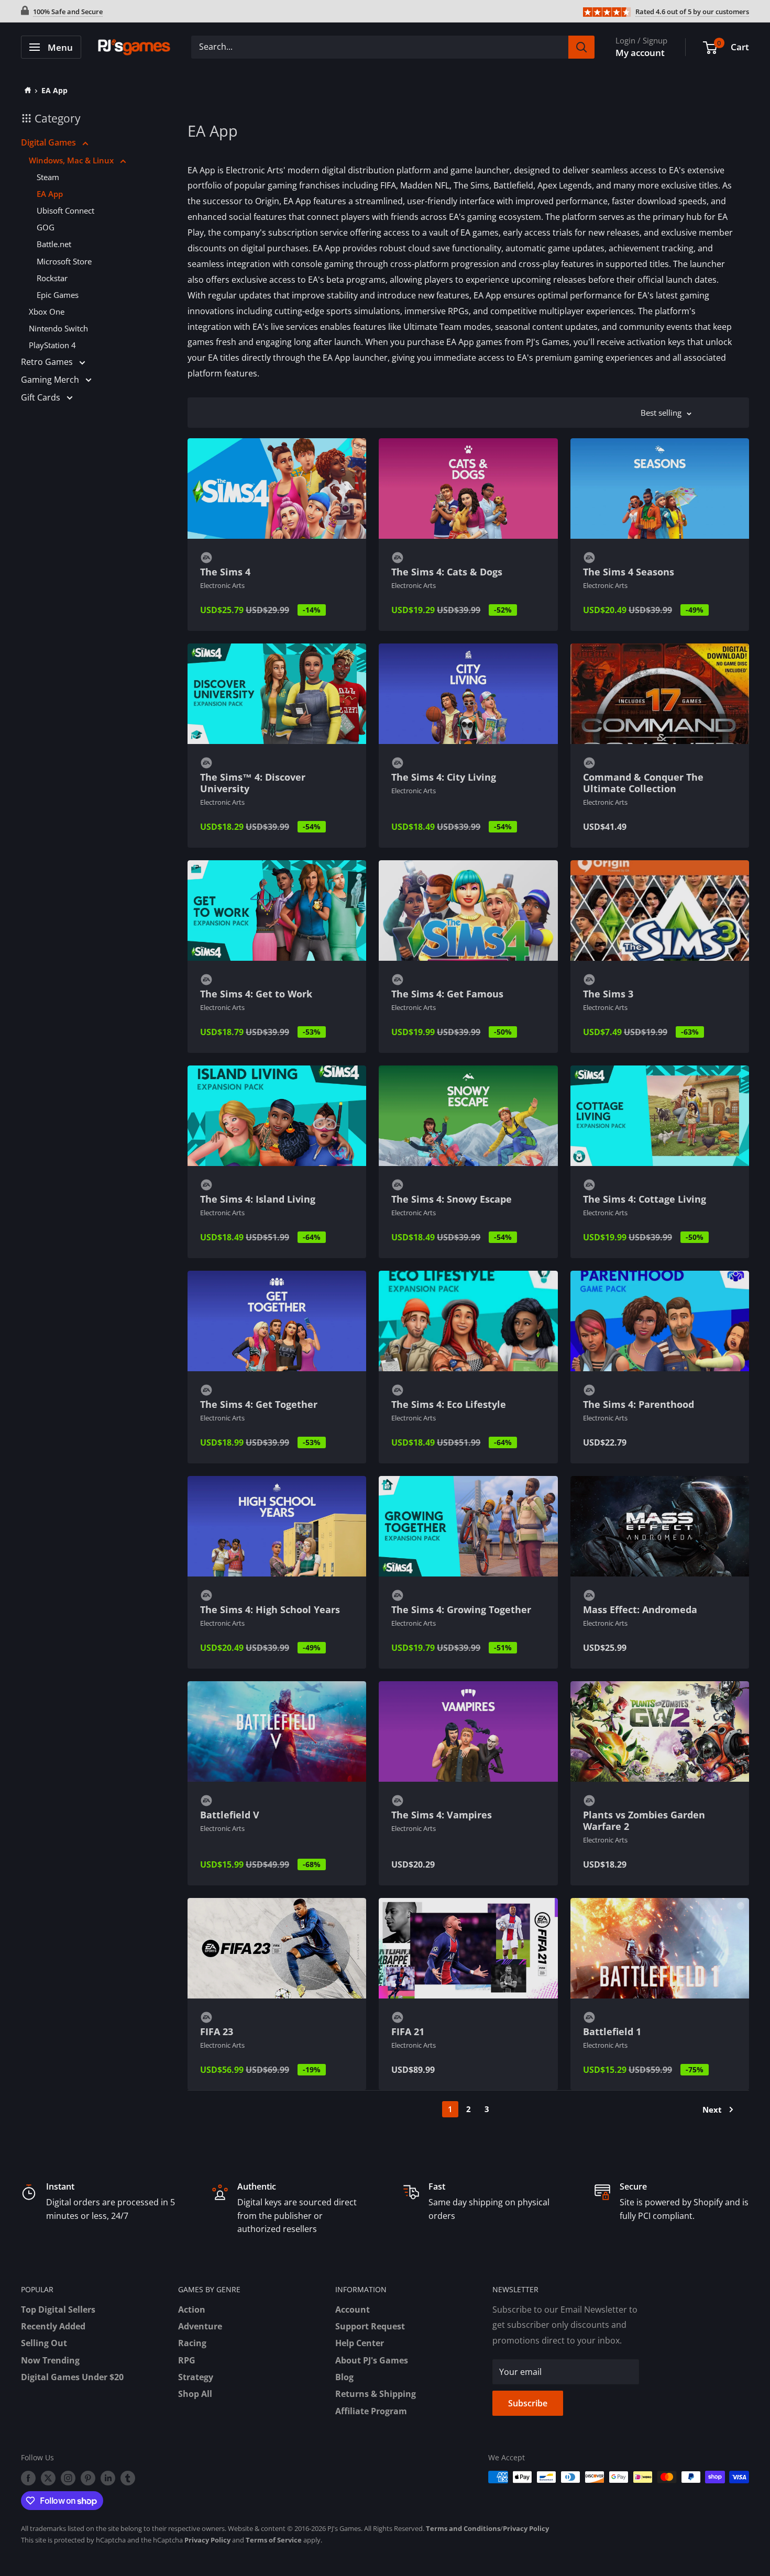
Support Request (370, 2326)
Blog (344, 2377)
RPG (187, 2360)
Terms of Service (274, 2540)
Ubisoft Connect (65, 210)
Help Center (360, 2343)
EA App (54, 90)
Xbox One (47, 312)
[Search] (581, 47)
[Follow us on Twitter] (48, 2478)
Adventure (200, 2326)
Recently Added (53, 2326)
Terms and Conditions (463, 2528)
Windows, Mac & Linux (72, 160)
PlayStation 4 (52, 345)
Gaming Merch (51, 380)
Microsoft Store (64, 261)
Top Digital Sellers (58, 2309)
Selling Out (44, 2343)
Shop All (195, 2394)
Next (712, 2109)
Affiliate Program (371, 2411)
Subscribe (528, 2403)
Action (192, 2309)
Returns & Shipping (376, 2394)
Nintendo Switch (58, 328)
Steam (48, 177)
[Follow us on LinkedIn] (108, 2478)
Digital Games (49, 142)
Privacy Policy (526, 2528)
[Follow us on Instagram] (68, 2478)
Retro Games (48, 362)
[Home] (26, 90)
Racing (192, 2343)
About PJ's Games (372, 2360)
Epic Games (58, 295)
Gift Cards (42, 397)
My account (640, 53)
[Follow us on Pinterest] (88, 2478)
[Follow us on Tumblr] (128, 2478)
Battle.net (54, 244)
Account (353, 2309)
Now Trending (50, 2360)
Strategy (196, 2377)
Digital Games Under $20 (72, 2377)
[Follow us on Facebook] (28, 2478)
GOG (46, 227)
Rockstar (52, 278)
